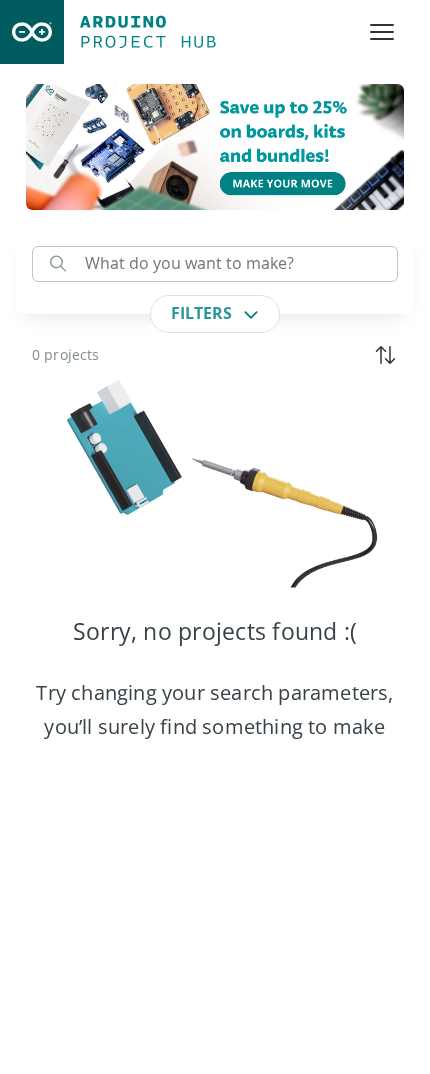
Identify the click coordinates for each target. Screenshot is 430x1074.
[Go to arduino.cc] (32, 32)
